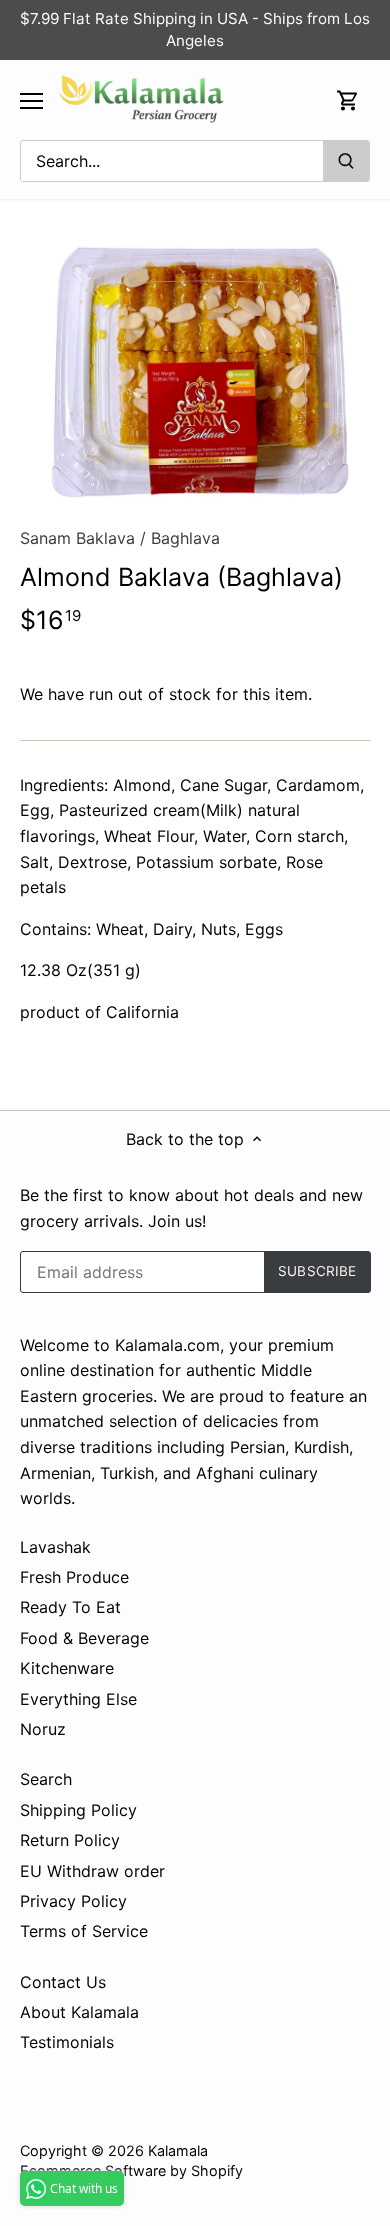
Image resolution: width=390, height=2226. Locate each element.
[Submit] (346, 161)
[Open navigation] (31, 101)
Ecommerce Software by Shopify (131, 2170)
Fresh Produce (74, 1577)
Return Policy (70, 1840)
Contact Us (63, 1982)
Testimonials (67, 2042)
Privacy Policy (73, 1901)
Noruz (43, 1729)
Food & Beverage (84, 1638)
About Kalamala (79, 2012)
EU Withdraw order (92, 1871)
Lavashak (55, 1547)
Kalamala (178, 2150)
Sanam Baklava (77, 538)
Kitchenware (67, 1668)
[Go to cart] (348, 100)
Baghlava (185, 538)
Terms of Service (84, 1931)
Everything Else (78, 1699)
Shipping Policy (78, 1810)
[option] (195, 370)
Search (46, 1779)
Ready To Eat (70, 1607)
